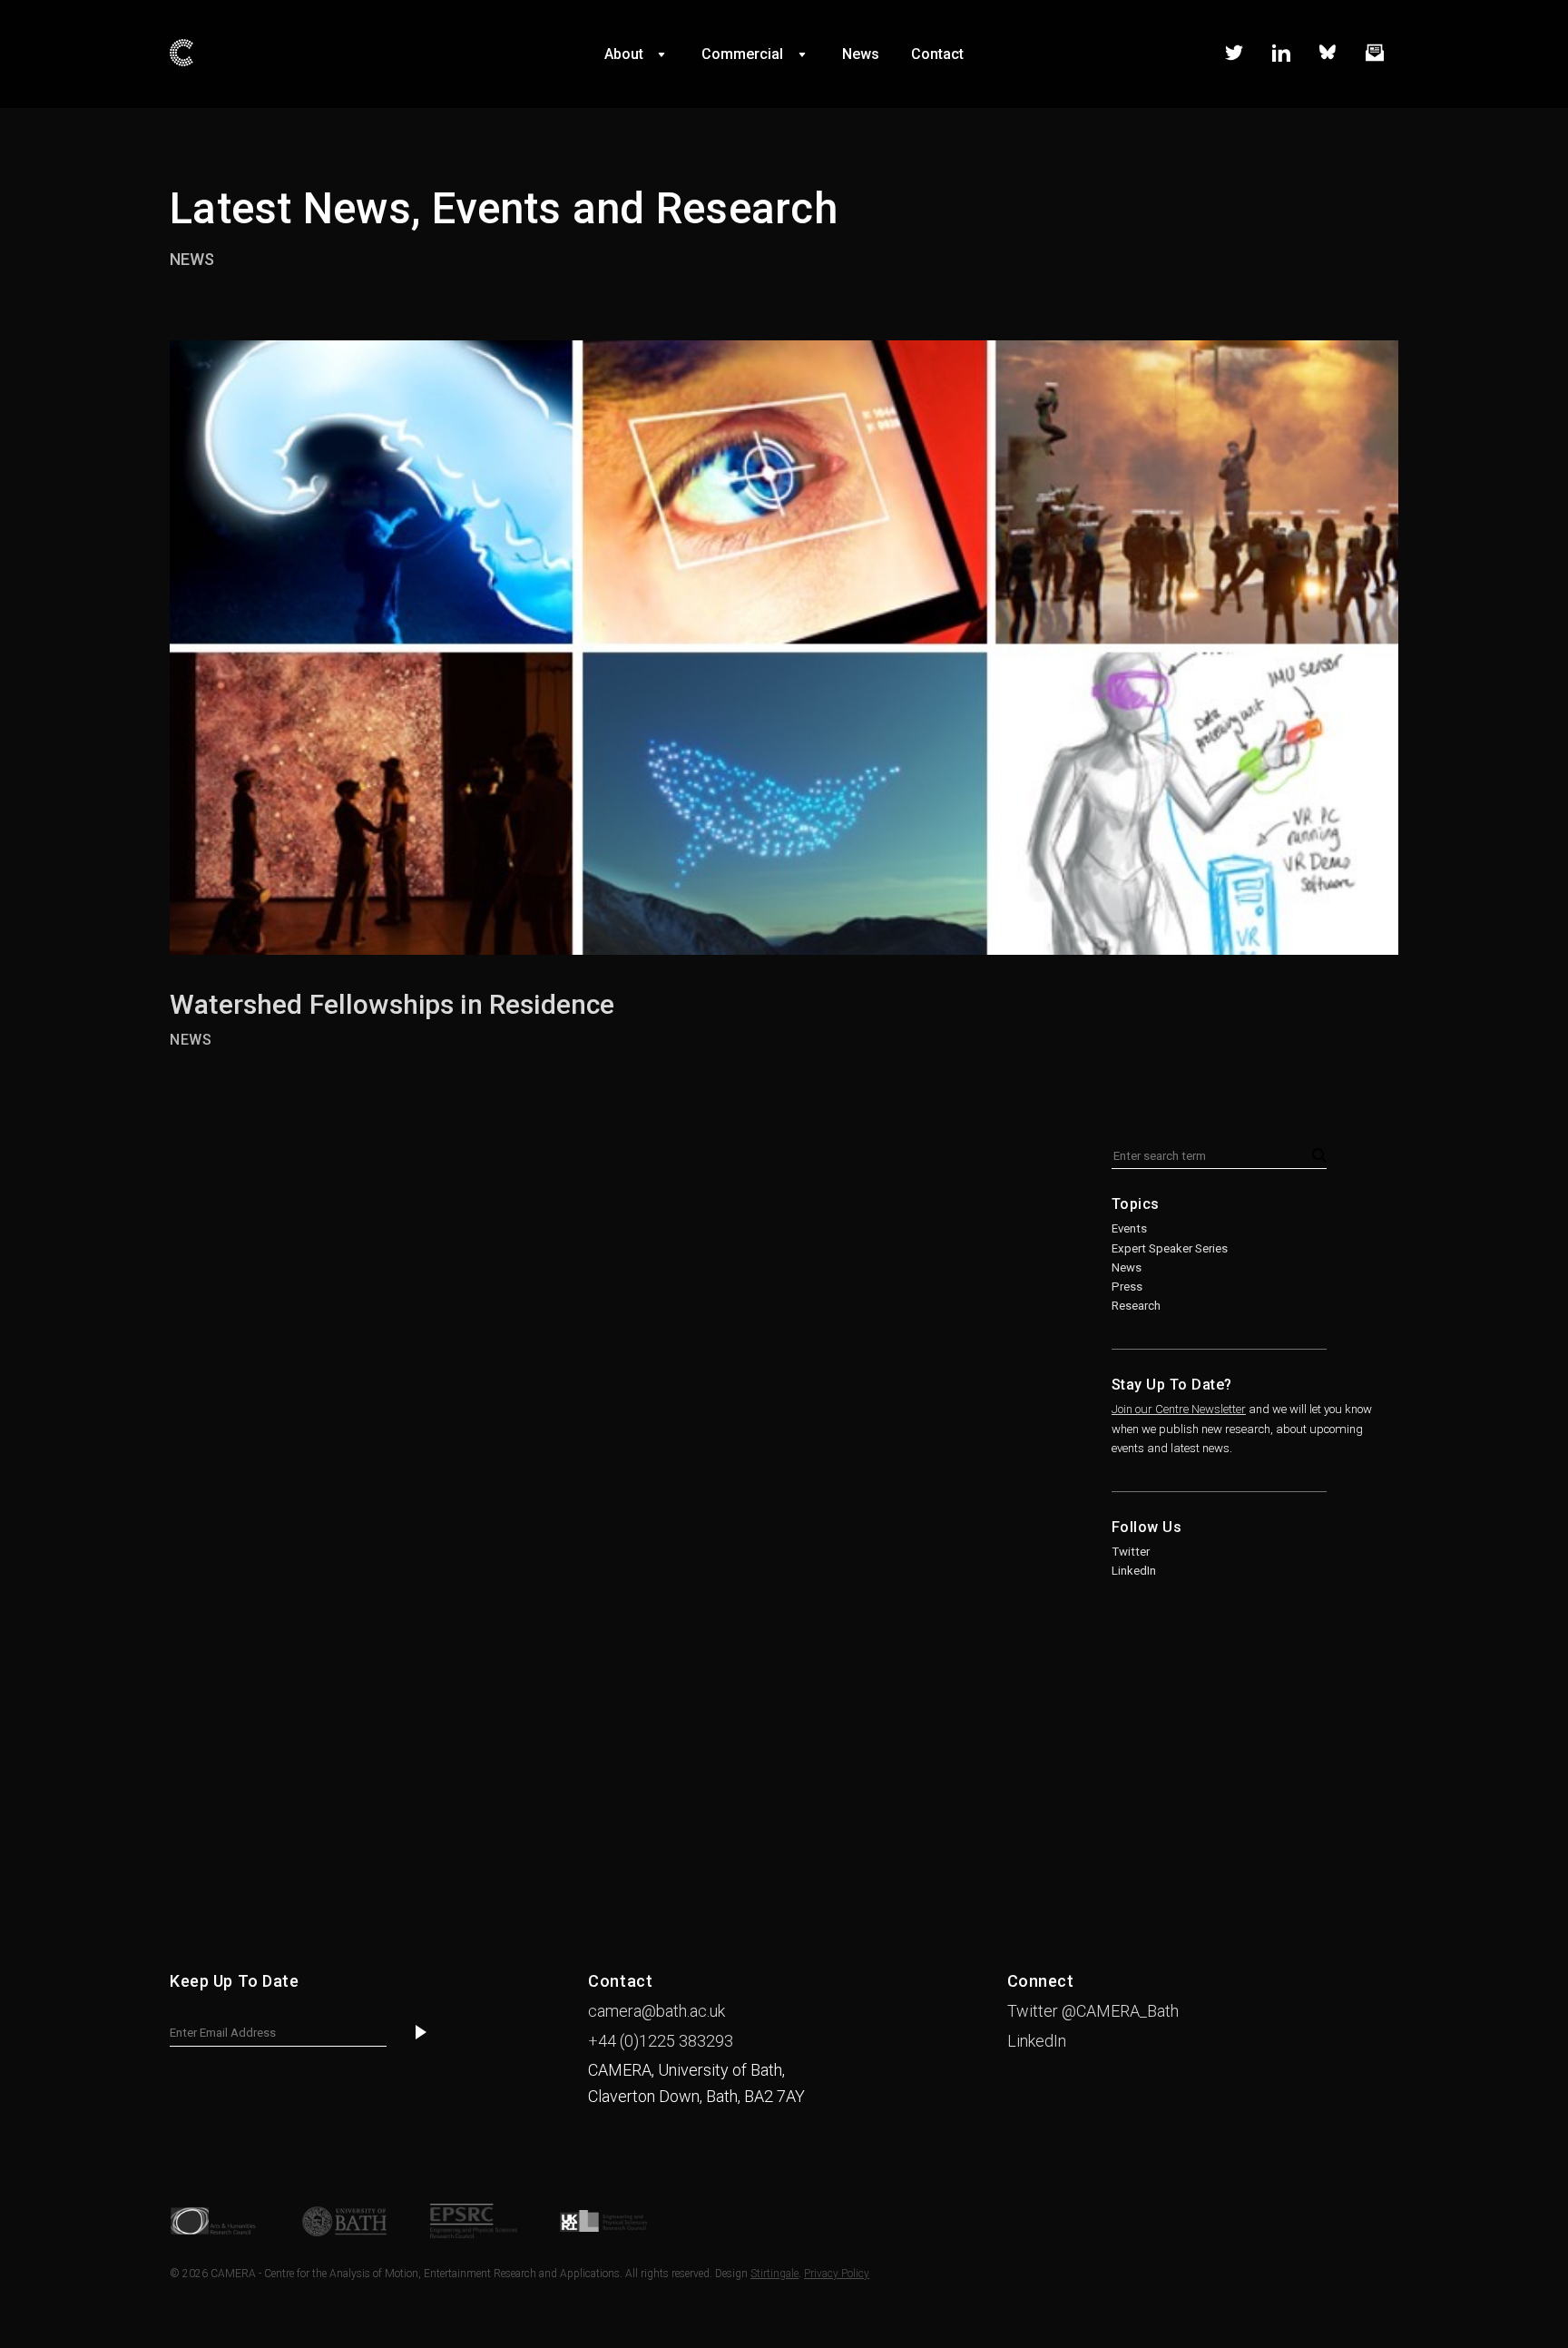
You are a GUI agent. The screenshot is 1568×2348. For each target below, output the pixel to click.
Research (1136, 1306)
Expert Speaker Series (1170, 1248)
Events (1129, 1228)
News (192, 259)
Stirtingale (774, 2274)
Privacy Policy (837, 2274)
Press (1127, 1287)
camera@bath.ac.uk (657, 2011)
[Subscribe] (421, 2033)
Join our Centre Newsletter (1179, 1409)
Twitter (1131, 1552)
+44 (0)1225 (661, 2041)
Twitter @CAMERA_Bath (1093, 2011)
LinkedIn (1134, 1571)
